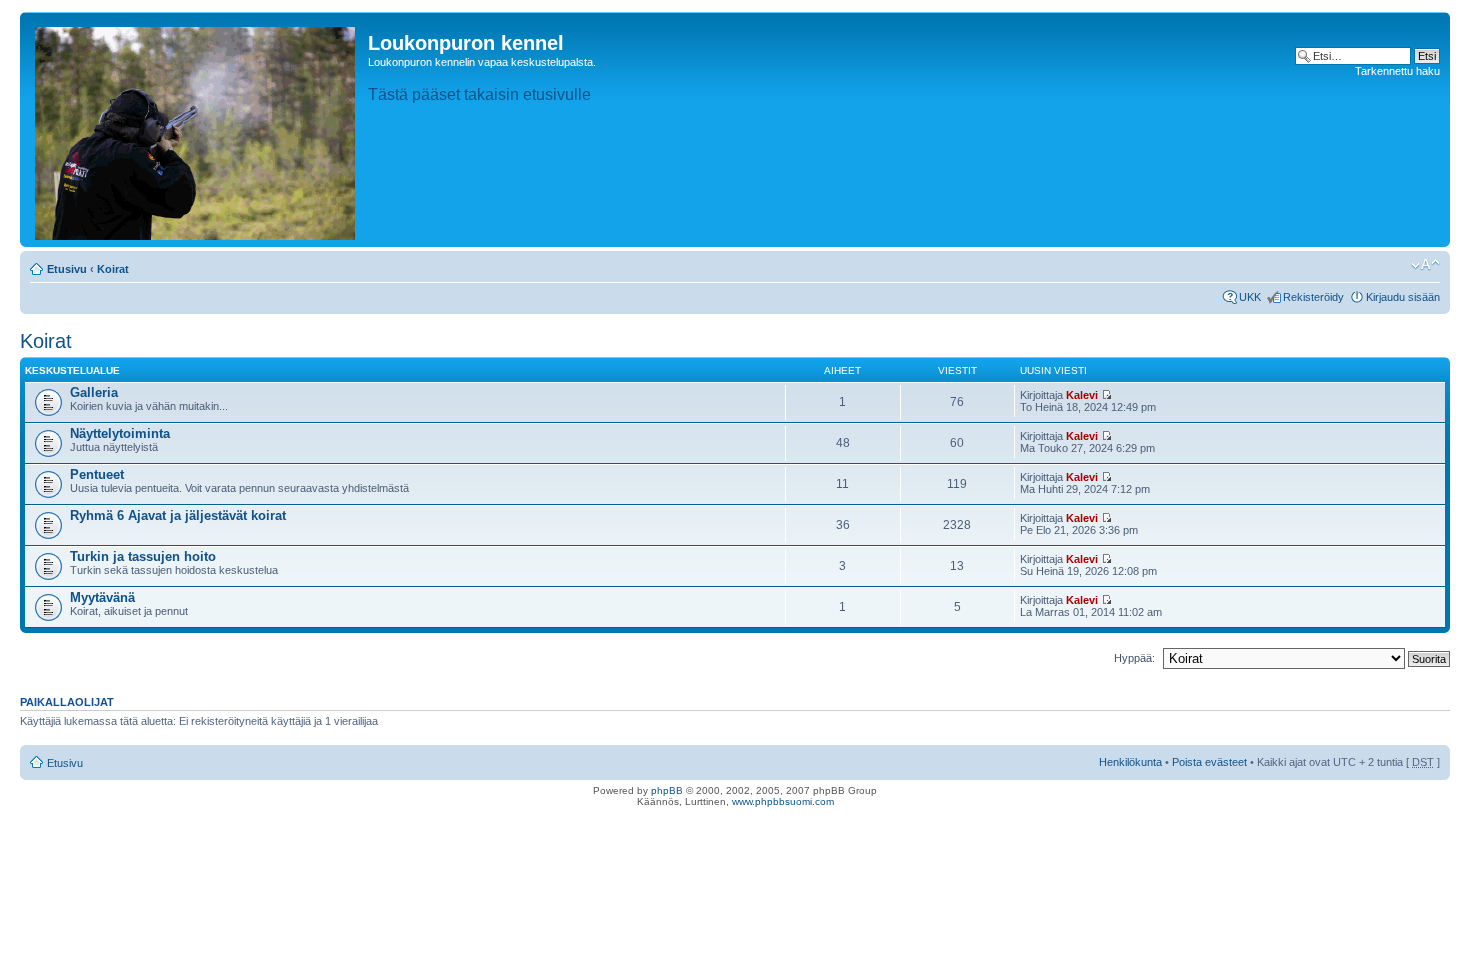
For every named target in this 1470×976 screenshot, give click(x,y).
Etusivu (67, 269)
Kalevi (1082, 395)
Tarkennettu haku (1397, 71)
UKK (1250, 297)
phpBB (667, 790)
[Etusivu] (196, 129)
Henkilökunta (1130, 762)
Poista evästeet (1209, 762)
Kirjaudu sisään (1403, 297)
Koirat (113, 269)
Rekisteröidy (1313, 297)
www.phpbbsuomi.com (783, 801)
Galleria (94, 392)
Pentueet (97, 474)
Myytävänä (102, 597)
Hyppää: (1134, 658)
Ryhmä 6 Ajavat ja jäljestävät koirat (178, 515)
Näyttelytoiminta (120, 433)
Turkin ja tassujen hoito (143, 556)
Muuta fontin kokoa (1425, 265)
